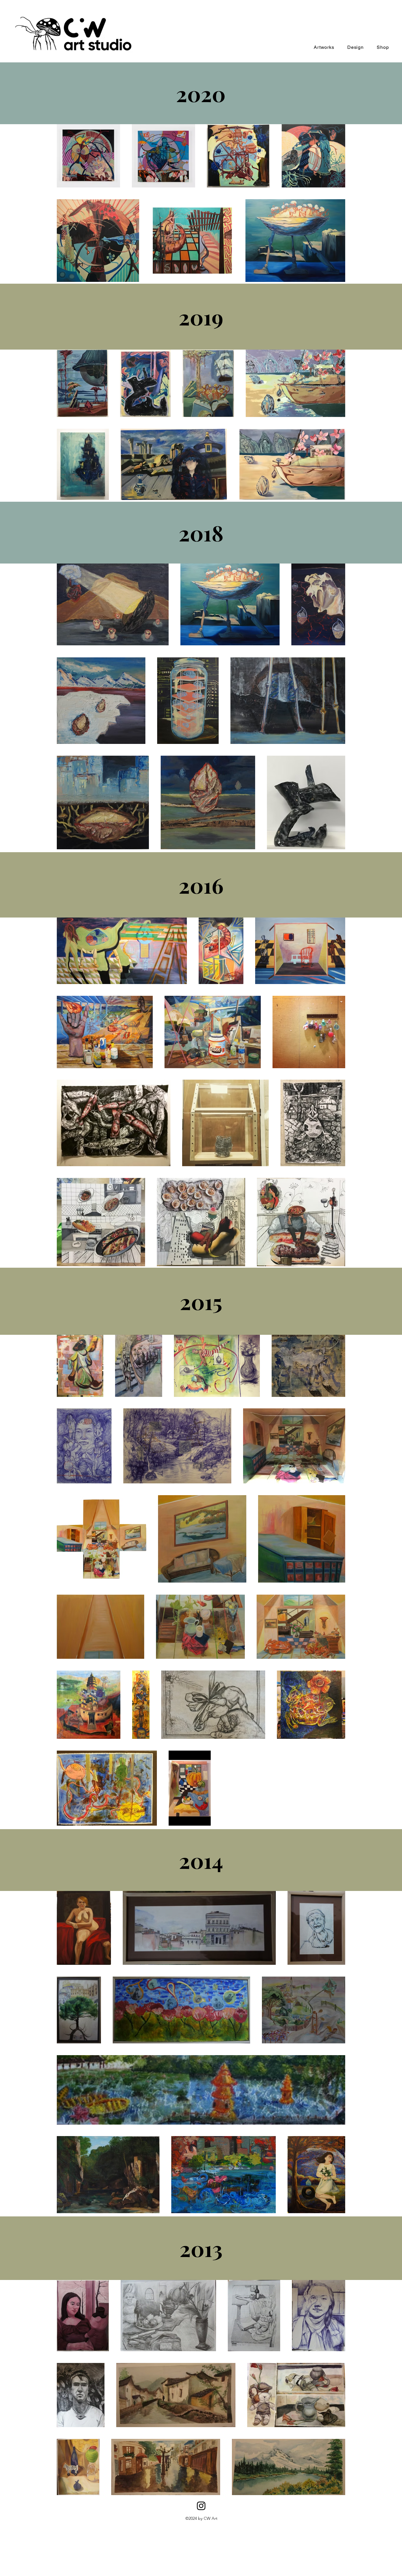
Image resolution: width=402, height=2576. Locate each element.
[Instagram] (201, 2506)
